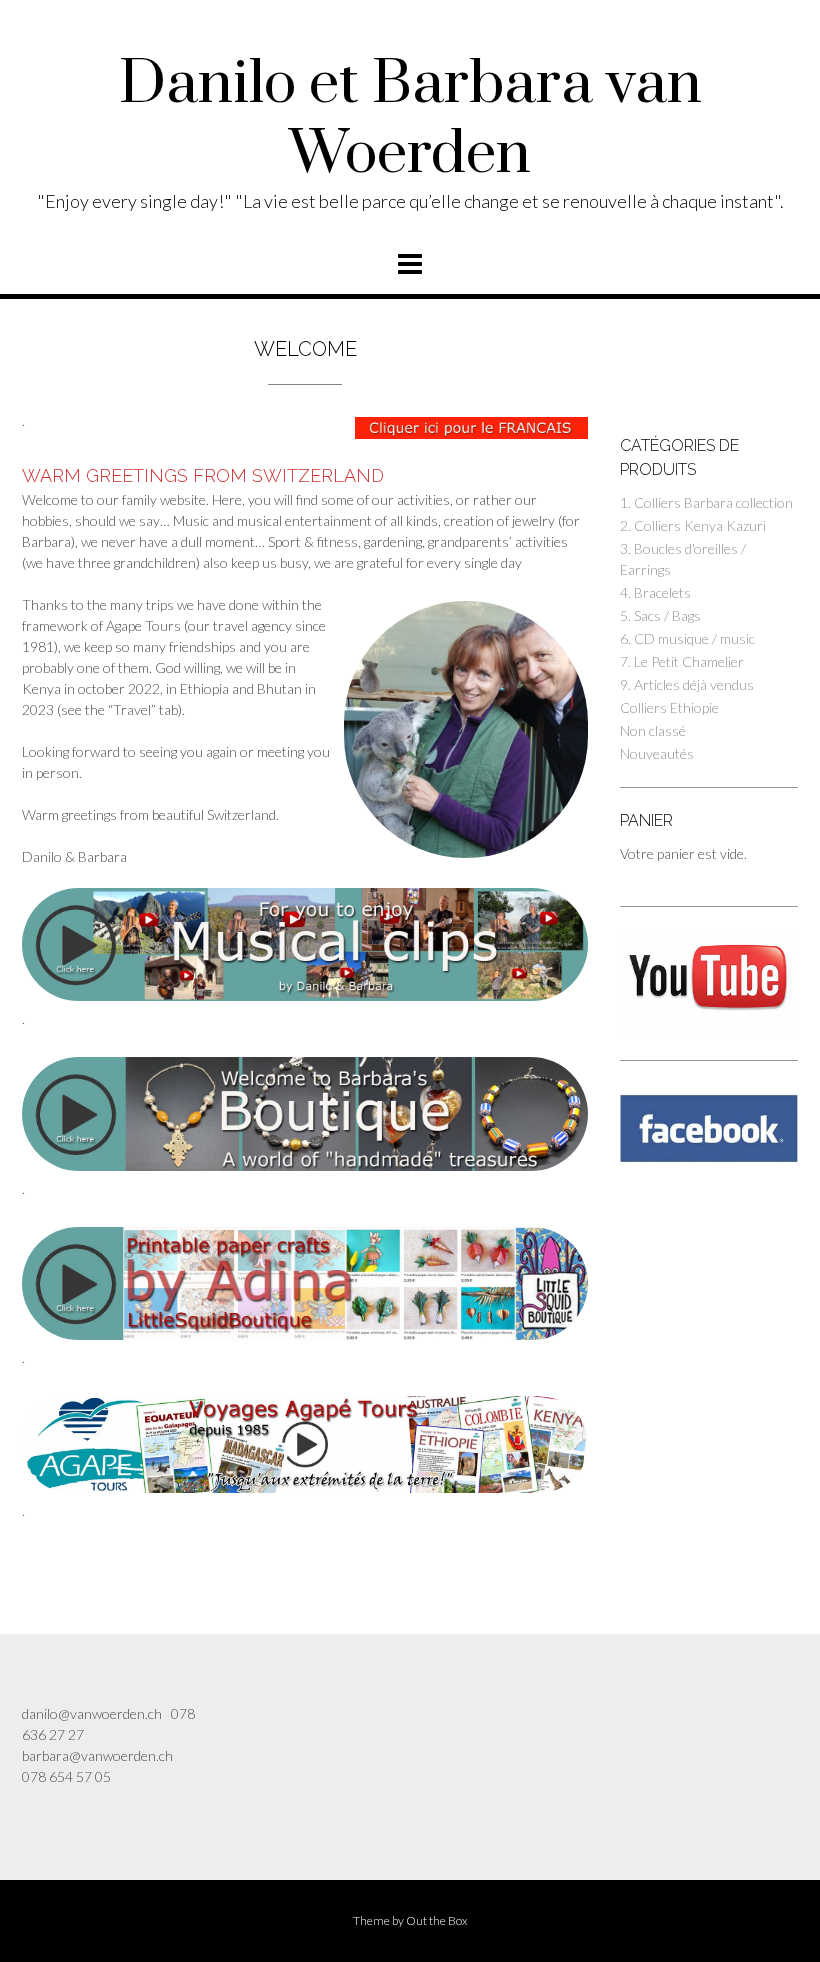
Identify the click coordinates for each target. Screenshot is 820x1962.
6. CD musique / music (687, 638)
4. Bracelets (655, 592)
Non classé (653, 730)
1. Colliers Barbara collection (706, 502)
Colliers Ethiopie (669, 707)
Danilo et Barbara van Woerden (410, 120)
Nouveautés (657, 753)
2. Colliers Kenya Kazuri (693, 525)
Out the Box (437, 1920)
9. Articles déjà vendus (687, 684)
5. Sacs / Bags (660, 615)
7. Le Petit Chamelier (682, 661)
